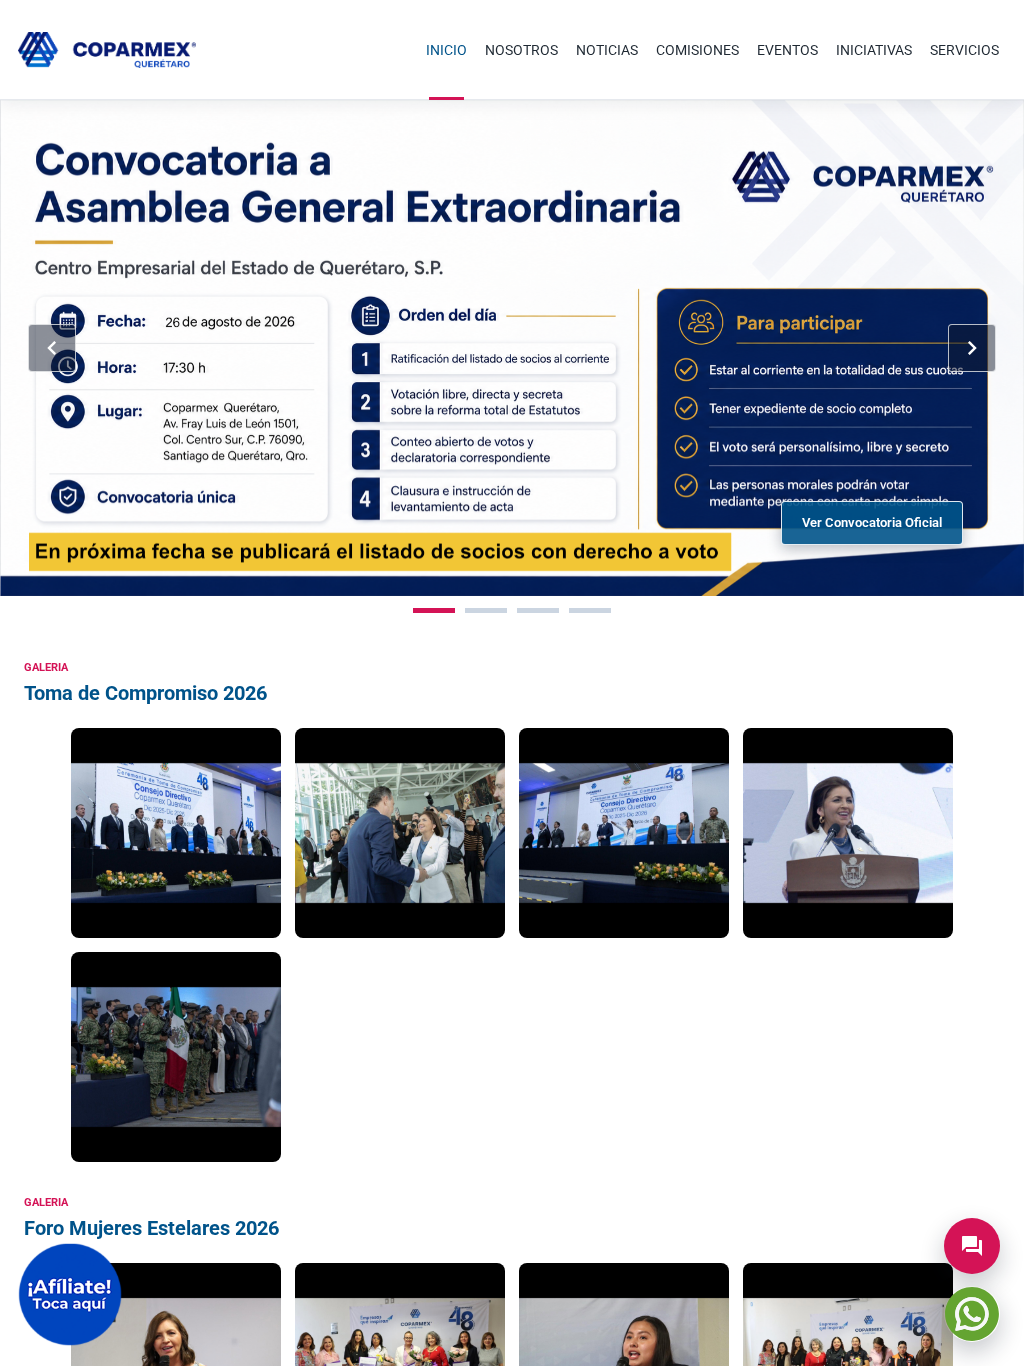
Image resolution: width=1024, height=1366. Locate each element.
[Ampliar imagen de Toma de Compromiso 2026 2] (400, 833)
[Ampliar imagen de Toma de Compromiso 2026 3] (624, 833)
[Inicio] (107, 50)
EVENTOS (787, 50)
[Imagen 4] (590, 610)
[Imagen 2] (486, 610)
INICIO (446, 50)
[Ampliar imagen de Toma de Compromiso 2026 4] (848, 833)
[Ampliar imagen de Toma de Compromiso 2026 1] (176, 833)
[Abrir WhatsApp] (972, 1314)
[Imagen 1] (434, 610)
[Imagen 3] (538, 610)
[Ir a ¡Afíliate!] (70, 1294)
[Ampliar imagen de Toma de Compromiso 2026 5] (176, 1057)
